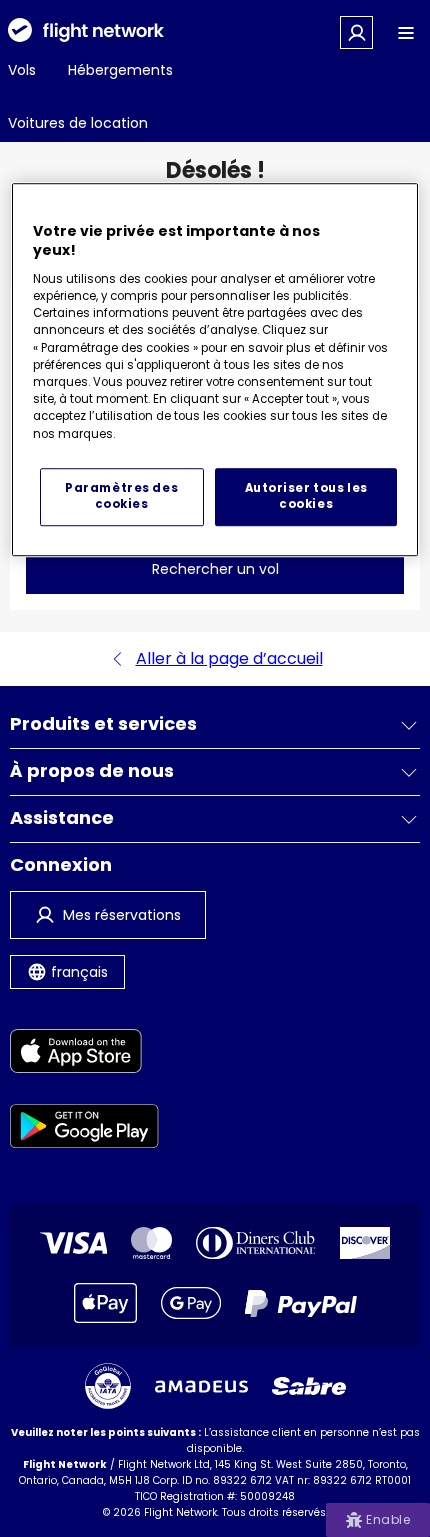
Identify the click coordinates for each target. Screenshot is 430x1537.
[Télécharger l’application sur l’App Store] (84, 1054)
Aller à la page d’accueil (229, 658)
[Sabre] (309, 1386)
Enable (388, 1519)
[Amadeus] (201, 1386)
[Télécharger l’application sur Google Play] (84, 1129)
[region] (215, 369)
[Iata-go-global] (108, 1386)
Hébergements (120, 70)
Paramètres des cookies (121, 496)
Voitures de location (78, 123)
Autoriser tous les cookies (306, 496)
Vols (22, 70)
